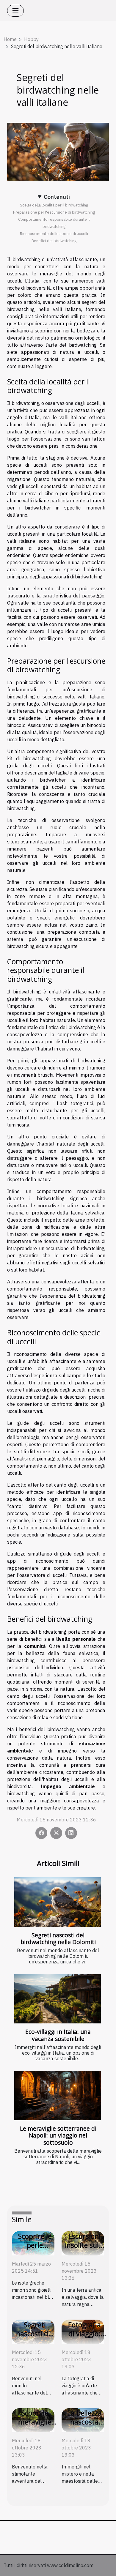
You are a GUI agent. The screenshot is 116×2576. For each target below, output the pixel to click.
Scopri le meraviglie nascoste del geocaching (35, 2426)
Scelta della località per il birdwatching (54, 205)
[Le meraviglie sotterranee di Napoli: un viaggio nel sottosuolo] (58, 2096)
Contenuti (57, 197)
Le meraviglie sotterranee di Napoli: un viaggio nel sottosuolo (58, 2135)
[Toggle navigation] (15, 11)
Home (10, 39)
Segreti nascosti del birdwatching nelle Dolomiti (58, 1938)
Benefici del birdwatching (54, 241)
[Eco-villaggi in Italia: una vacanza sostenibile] (58, 1999)
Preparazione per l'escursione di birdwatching (54, 212)
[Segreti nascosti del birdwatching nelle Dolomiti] (58, 1902)
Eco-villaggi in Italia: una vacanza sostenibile (58, 2035)
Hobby (31, 39)
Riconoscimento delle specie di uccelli (54, 234)
